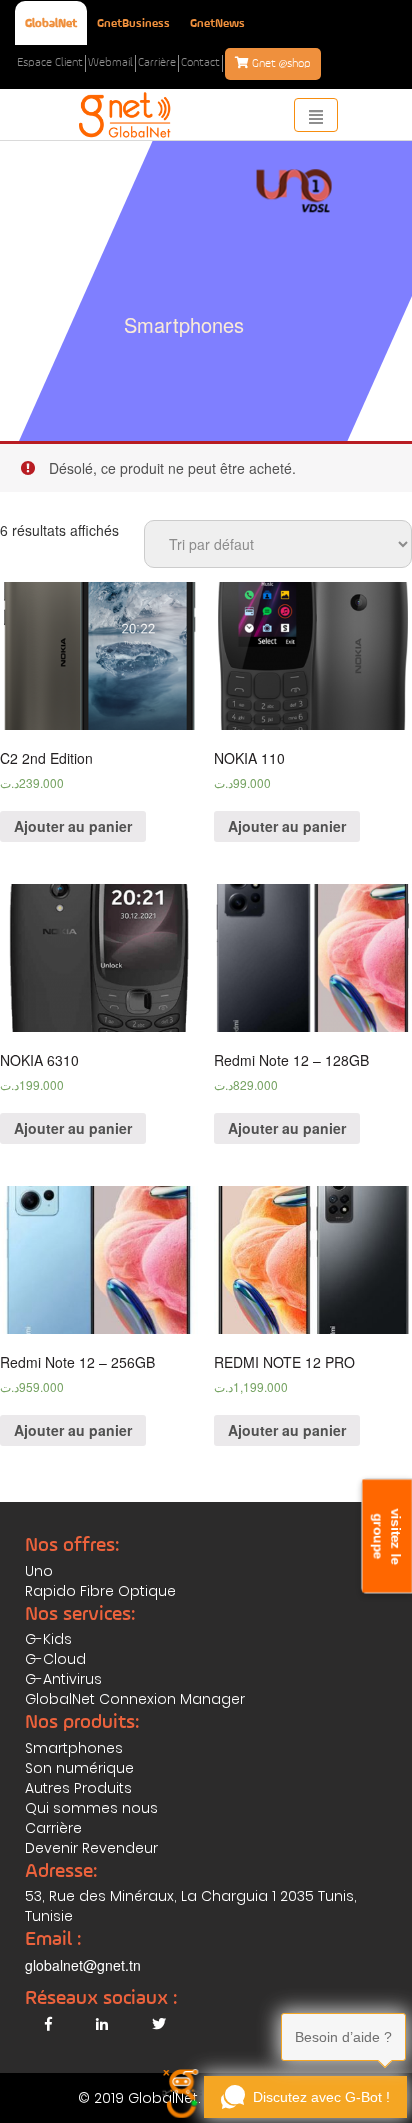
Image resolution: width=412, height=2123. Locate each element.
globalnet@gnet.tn (83, 1965)
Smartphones (74, 1748)
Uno (39, 1571)
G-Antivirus (63, 1679)
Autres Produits (78, 1788)
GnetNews (217, 24)
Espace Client (50, 63)
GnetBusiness (133, 24)
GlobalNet (51, 24)
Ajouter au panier (73, 826)
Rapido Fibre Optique (100, 1591)
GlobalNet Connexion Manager (135, 1699)
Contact (200, 63)
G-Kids (48, 1639)
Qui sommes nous (91, 1808)
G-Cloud (55, 1659)
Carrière (157, 63)
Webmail (110, 63)
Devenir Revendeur (91, 1848)
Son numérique (79, 1768)
